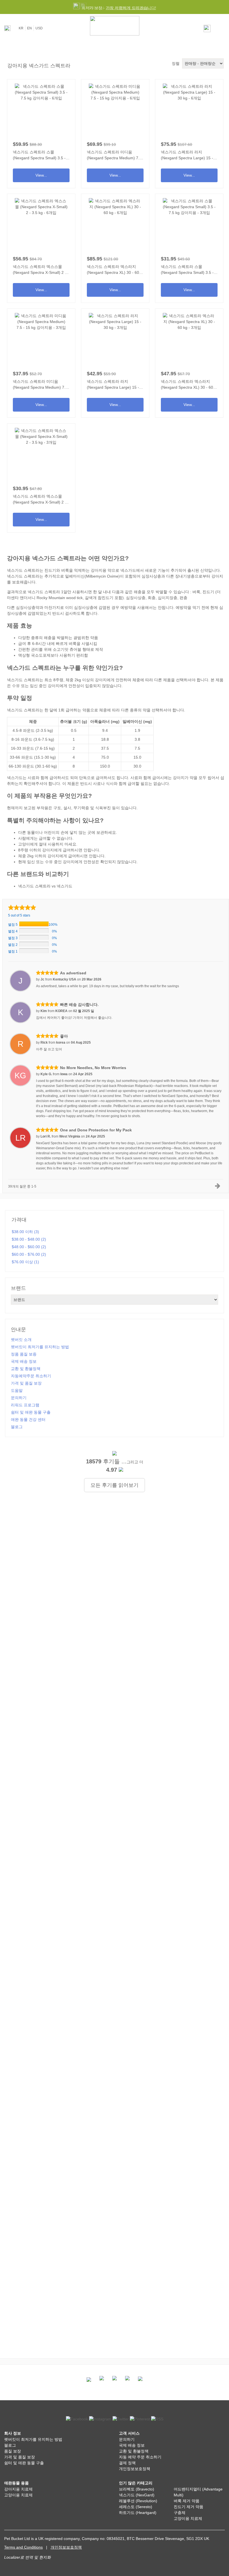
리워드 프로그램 (25, 1405)
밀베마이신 (132, 721)
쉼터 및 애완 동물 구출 (31, 1412)
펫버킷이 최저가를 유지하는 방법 (40, 1347)
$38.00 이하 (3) (25, 1232)
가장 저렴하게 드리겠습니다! (131, 8)
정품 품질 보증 (24, 1354)
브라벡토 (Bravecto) (137, 2489)
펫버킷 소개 (21, 1340)
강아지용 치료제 (18, 2489)
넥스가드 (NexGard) (137, 2495)
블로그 (17, 1427)
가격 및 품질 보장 (26, 1383)
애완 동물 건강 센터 (28, 1419)
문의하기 (19, 1398)
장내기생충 (185, 576)
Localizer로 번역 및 (21, 2557)
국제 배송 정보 (24, 1361)
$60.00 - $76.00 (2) (29, 1254)
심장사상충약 (28, 607)
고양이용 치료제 (18, 2495)
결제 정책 (127, 2463)
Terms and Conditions (23, 2547)
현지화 (45, 2557)
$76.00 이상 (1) (25, 1262)
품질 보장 (13, 2451)
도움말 (17, 1390)
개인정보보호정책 (135, 2469)
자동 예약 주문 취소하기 (140, 2457)
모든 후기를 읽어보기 (115, 1485)
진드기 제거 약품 (189, 2507)
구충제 (180, 2513)
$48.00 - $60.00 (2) (29, 1247)
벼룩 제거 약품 (187, 2501)
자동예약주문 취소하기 (31, 1376)
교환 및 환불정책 (26, 1369)
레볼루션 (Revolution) (138, 2501)
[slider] (22, 907)
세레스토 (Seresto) (136, 2507)
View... (41, 132)
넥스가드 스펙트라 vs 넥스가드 (45, 886)
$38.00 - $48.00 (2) (29, 1239)
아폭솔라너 (100, 721)
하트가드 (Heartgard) (138, 2513)
